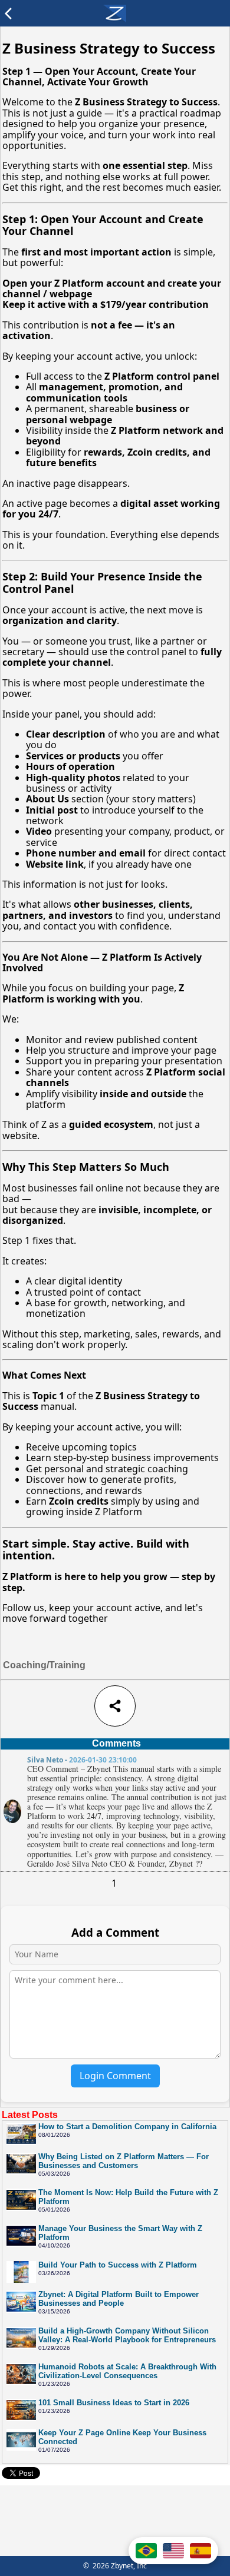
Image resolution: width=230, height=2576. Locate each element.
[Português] (146, 2551)
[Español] (201, 2551)
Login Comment (115, 2076)
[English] (173, 2551)
